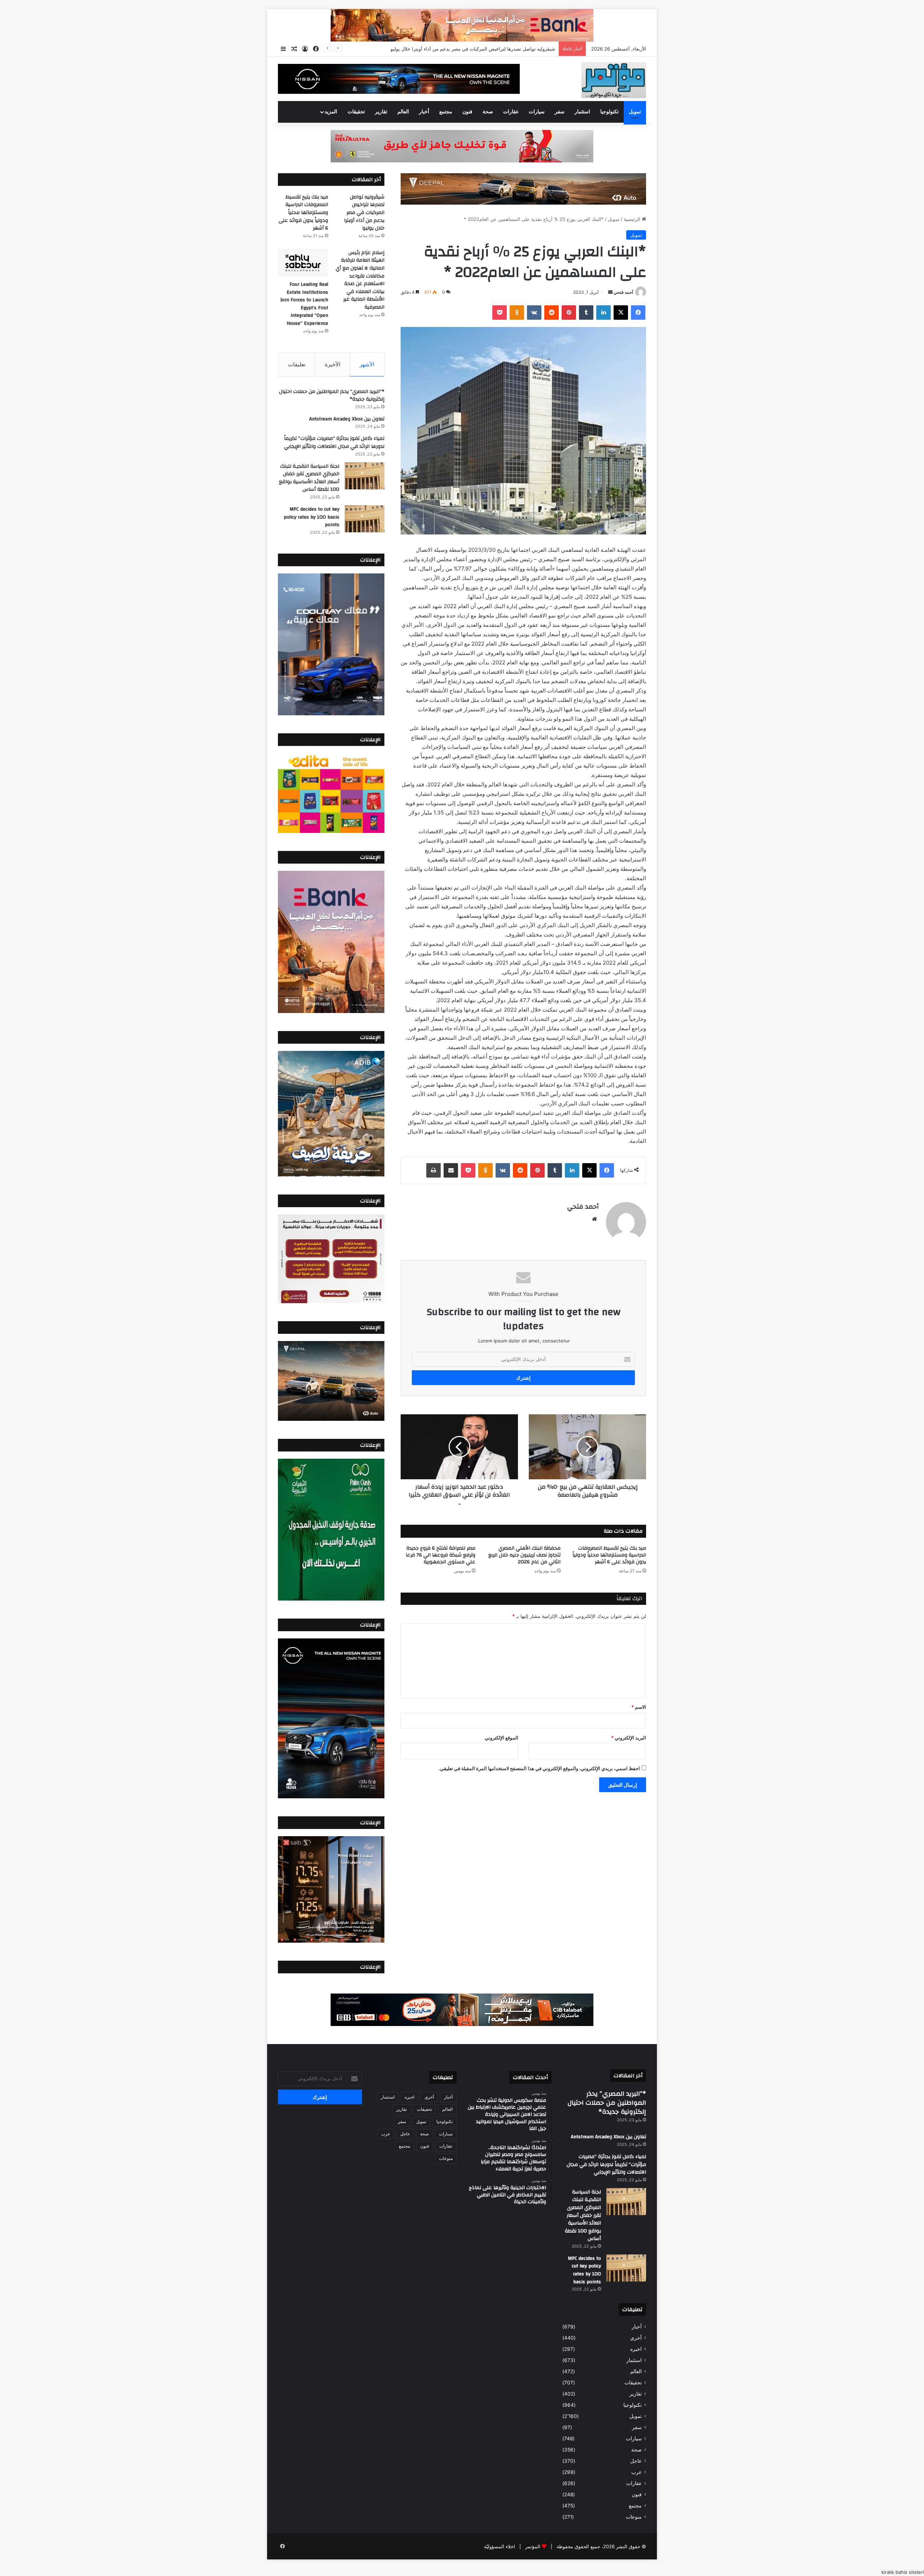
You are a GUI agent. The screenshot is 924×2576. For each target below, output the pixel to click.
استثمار (582, 112)
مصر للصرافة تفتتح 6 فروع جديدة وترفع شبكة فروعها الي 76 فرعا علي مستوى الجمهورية (441, 1555)
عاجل (636, 2461)
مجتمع (446, 112)
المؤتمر (533, 2546)
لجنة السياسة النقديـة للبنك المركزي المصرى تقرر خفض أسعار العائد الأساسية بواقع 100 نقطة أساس (309, 478)
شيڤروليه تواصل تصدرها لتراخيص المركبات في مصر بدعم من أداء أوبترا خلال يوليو (364, 213)
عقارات (511, 112)
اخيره (636, 2349)
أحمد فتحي (623, 292)
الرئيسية (633, 219)
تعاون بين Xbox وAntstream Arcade (347, 419)
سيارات (537, 112)
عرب (637, 2472)
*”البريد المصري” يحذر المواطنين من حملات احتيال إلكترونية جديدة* (332, 396)
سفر (560, 112)
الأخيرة (333, 364)
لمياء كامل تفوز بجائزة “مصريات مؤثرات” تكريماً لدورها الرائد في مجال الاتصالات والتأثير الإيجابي (334, 442)
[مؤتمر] (614, 80)
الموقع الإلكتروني (502, 1738)
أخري (636, 2338)
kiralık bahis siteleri (903, 2572)
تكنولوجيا (609, 112)
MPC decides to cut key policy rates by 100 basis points (311, 517)
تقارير (381, 112)
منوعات (634, 2517)
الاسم (639, 1707)
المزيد (331, 112)
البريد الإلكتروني (629, 1738)
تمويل (635, 112)
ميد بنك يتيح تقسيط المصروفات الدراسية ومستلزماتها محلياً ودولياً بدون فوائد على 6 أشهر (466, 49)
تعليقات (297, 364)
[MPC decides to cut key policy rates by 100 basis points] (365, 519)
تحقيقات (356, 112)
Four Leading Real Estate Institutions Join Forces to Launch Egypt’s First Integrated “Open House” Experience (304, 304)
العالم (403, 112)
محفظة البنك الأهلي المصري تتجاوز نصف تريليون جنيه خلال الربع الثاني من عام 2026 (524, 1555)
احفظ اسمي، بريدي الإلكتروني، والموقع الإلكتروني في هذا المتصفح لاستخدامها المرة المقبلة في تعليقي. (539, 1768)
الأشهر (367, 364)
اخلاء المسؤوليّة (500, 2546)
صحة (488, 112)
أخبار (424, 112)
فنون (467, 112)
